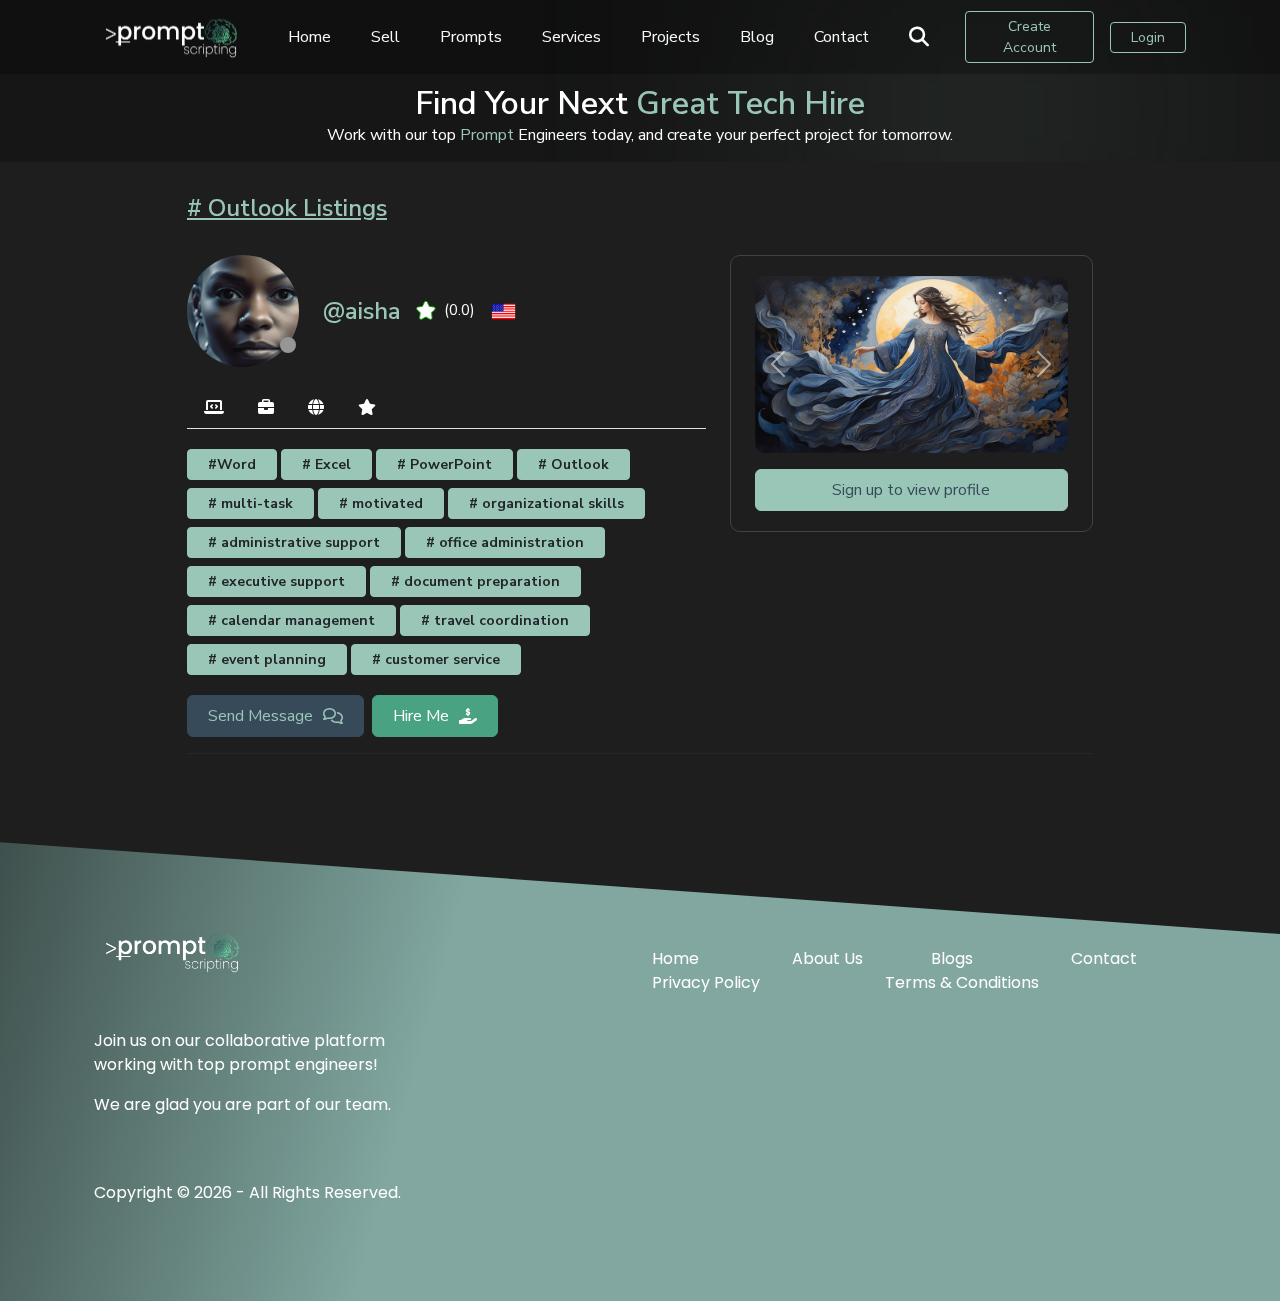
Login (1148, 37)
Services (571, 37)
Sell (385, 37)
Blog (757, 37)
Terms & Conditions (962, 982)
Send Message (260, 716)
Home (309, 37)
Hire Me (421, 716)
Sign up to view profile (911, 490)
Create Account (1029, 37)
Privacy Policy (706, 982)
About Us (827, 958)
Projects (670, 37)
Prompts (471, 37)
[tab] (214, 408)
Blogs (952, 958)
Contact (841, 37)
